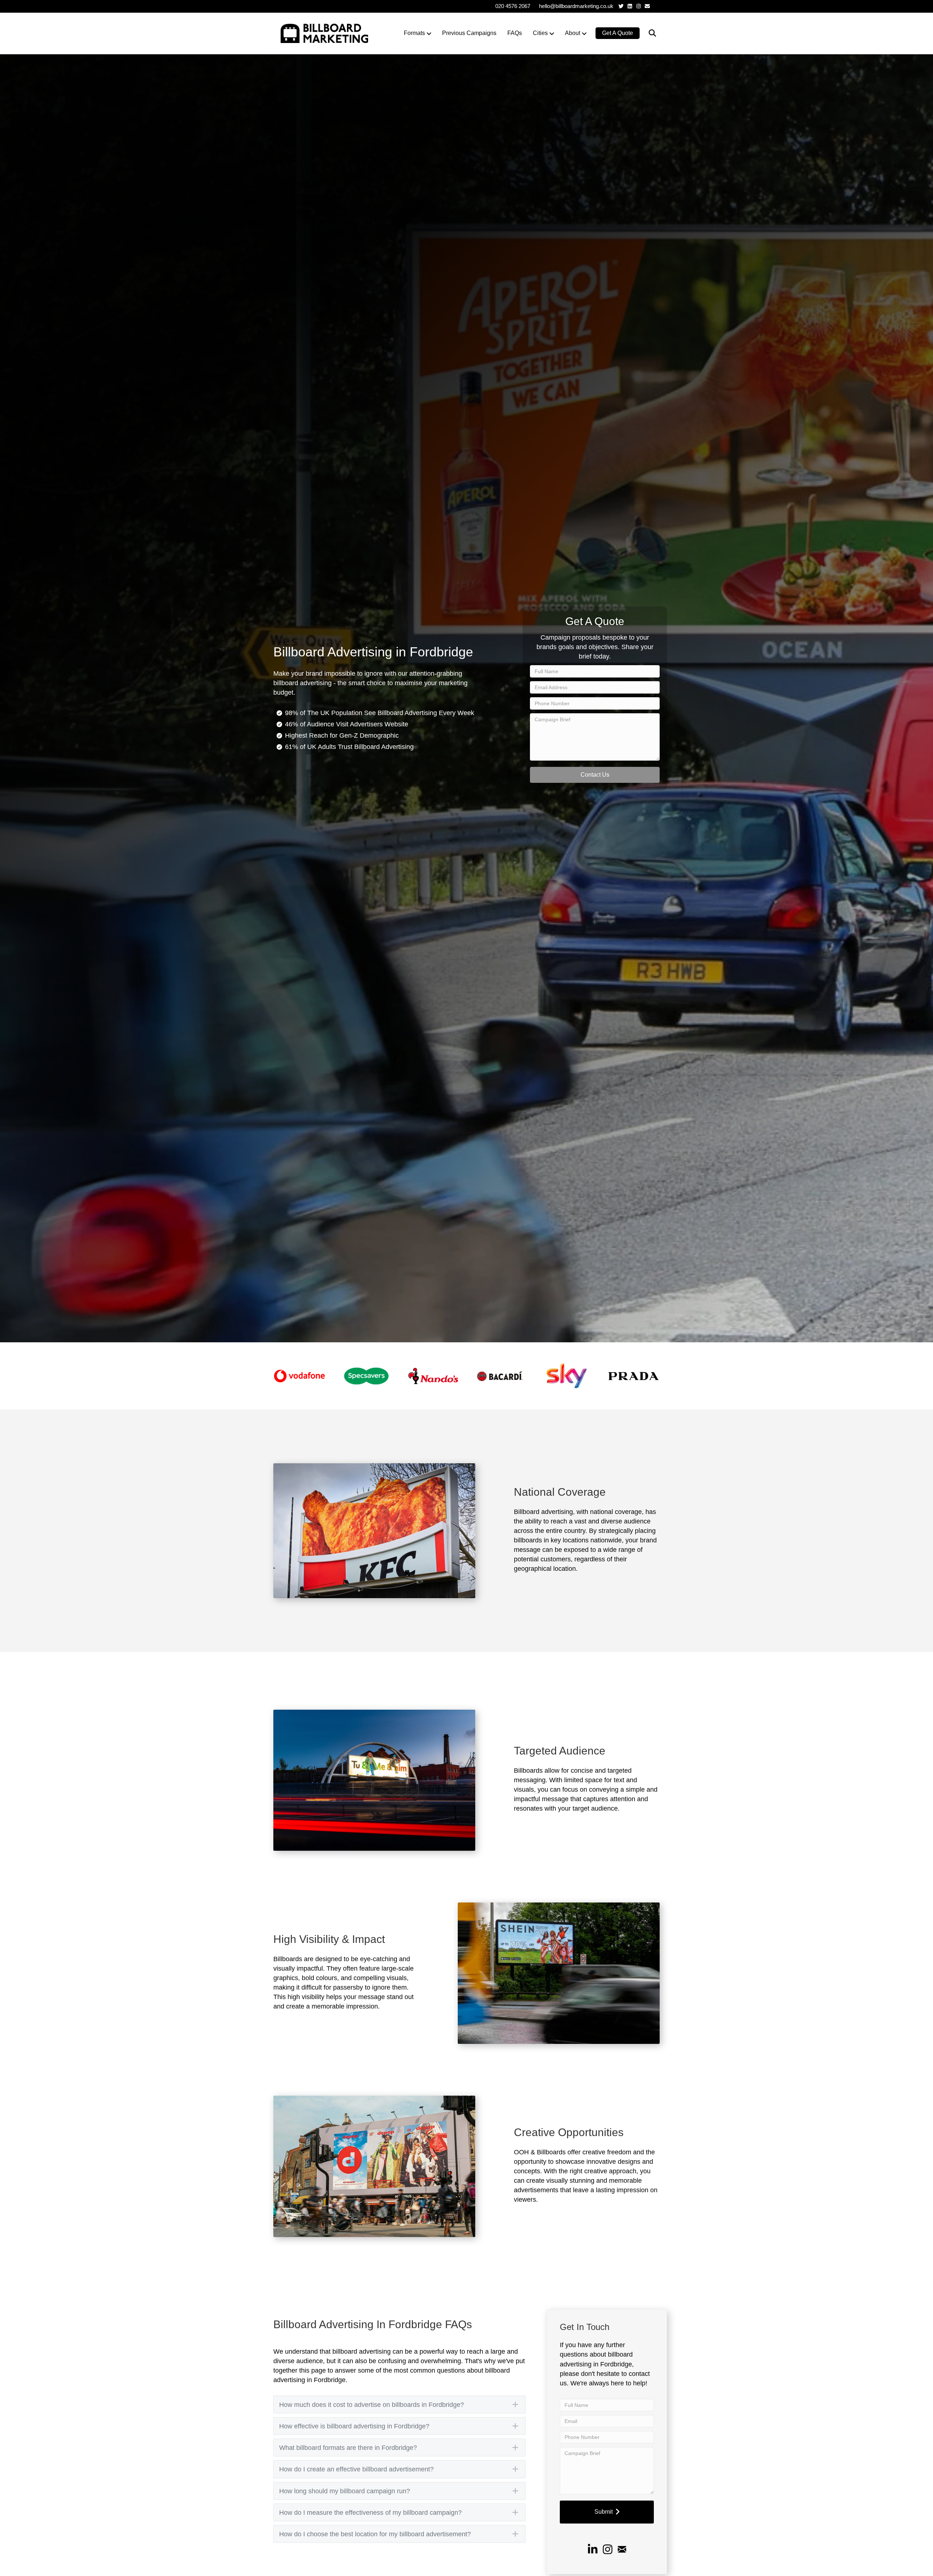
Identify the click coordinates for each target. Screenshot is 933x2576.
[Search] (648, 33)
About (573, 33)
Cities (540, 33)
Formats (414, 33)
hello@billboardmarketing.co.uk (576, 6)
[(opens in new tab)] (299, 1375)
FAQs (515, 33)
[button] (595, 775)
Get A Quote (618, 33)
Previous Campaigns (469, 33)
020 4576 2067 (513, 6)
